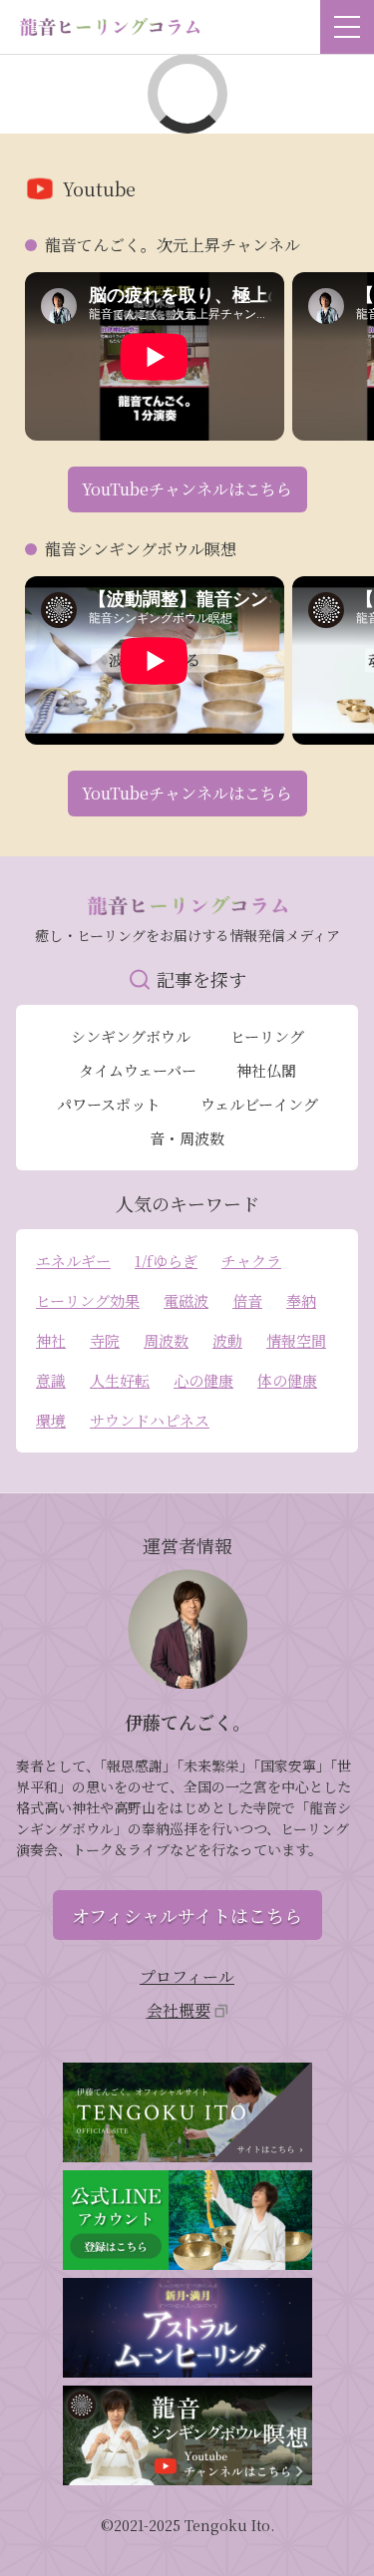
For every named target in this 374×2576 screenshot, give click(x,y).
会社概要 (179, 2010)
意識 (51, 1380)
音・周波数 (187, 1138)
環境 (51, 1420)
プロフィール (187, 1976)
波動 (227, 1340)
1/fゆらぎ (166, 1261)
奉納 (301, 1300)
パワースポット (109, 1104)
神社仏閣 (266, 1070)
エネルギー (73, 1261)
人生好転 (120, 1380)
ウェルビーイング (259, 1104)
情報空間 (296, 1340)
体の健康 (287, 1380)
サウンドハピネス (150, 1420)
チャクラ (251, 1261)
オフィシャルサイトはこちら (187, 1915)
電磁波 (186, 1300)
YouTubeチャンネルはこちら (187, 489)
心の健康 (203, 1380)
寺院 (105, 1340)
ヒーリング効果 (88, 1300)
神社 (51, 1340)
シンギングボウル (131, 1036)
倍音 (247, 1300)
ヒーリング (267, 1036)
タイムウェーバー (138, 1070)
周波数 (166, 1340)
